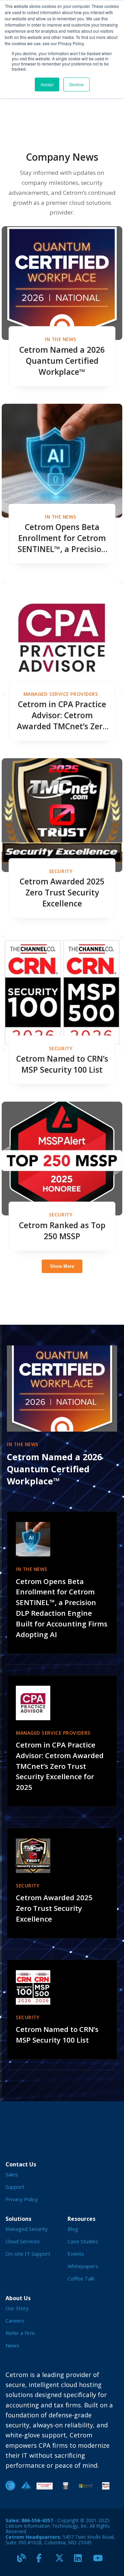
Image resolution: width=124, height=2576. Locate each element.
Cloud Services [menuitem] (23, 2241)
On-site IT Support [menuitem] (28, 2254)
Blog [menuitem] (73, 2229)
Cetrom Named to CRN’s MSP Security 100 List (62, 1064)
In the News (61, 339)
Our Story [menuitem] (17, 2308)
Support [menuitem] (15, 2187)
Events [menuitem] (76, 2254)
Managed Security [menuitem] (27, 2229)
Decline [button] (76, 84)
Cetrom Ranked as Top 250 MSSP (62, 1231)
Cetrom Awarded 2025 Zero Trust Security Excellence (62, 893)
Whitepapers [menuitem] (83, 2266)
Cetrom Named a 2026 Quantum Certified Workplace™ (62, 361)
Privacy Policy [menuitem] (22, 2199)
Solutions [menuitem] (18, 2219)
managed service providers (61, 694)
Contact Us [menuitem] (21, 2164)
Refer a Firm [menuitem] (20, 2333)
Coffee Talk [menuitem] (81, 2278)
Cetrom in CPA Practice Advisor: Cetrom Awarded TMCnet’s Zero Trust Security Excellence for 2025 (62, 715)
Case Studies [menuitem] (83, 2241)
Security (61, 871)
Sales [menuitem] (12, 2174)
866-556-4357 (37, 2520)
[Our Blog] (24, 2561)
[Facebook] (43, 2561)
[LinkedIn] (81, 2561)
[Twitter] (62, 2561)
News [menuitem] (12, 2345)
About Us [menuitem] (18, 2298)
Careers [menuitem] (15, 2321)
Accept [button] (47, 84)
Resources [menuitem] (81, 2219)
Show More (62, 1266)
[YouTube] (100, 2561)
